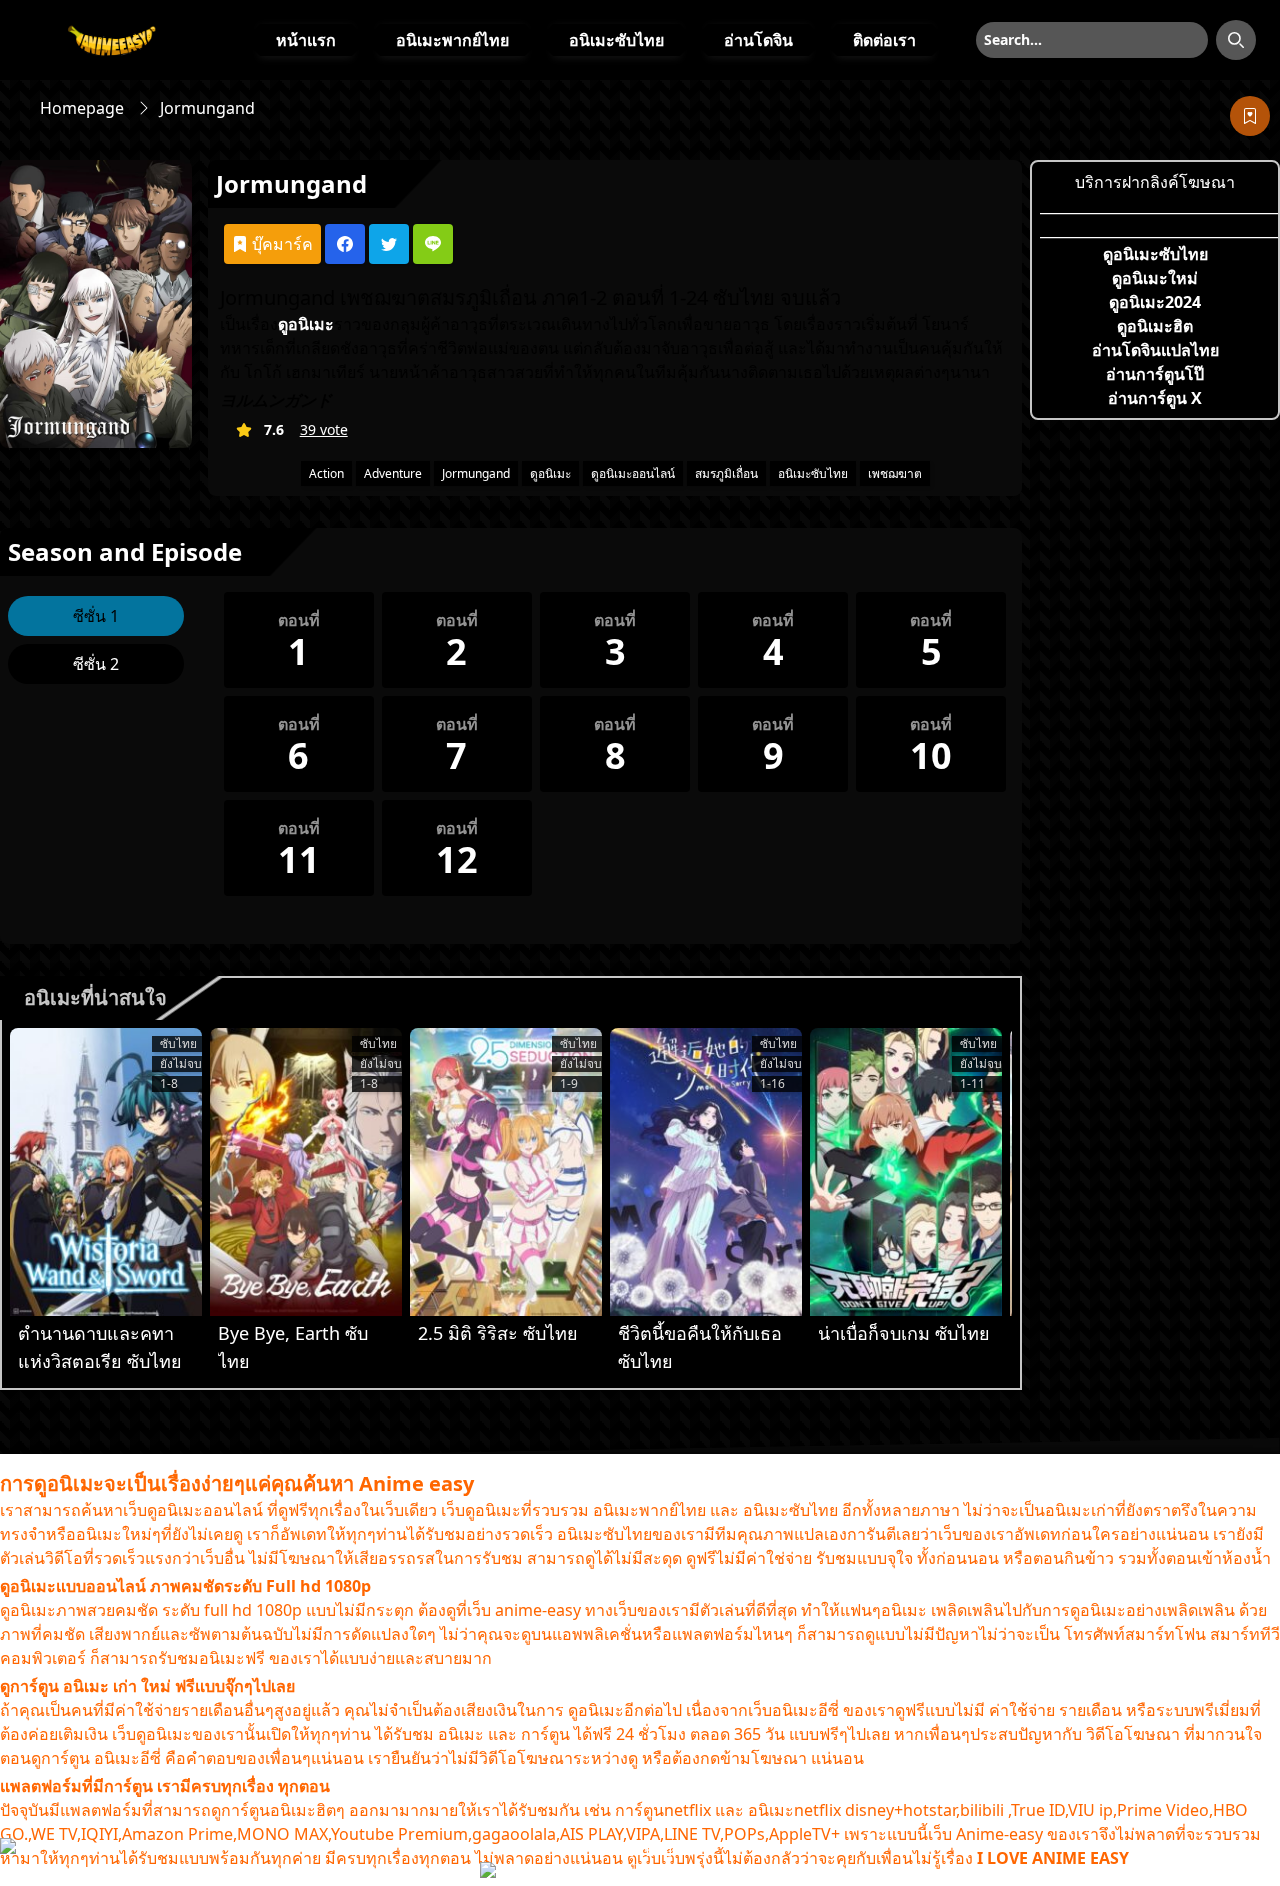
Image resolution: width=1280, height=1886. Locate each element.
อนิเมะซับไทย (616, 40)
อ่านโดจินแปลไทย (1155, 350)
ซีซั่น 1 (96, 616)
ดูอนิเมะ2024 (1155, 302)
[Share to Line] (433, 244)
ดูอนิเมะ (550, 473)
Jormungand (476, 473)
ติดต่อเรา (884, 40)
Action (326, 473)
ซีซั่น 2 (96, 664)
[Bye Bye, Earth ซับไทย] (306, 1172)
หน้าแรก (306, 40)
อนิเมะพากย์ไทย (452, 40)
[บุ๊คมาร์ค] (1250, 116)
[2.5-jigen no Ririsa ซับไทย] (506, 1172)
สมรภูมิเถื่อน (726, 473)
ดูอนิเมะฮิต (1155, 326)
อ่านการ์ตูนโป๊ (1155, 374)
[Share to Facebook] (345, 244)
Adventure (393, 473)
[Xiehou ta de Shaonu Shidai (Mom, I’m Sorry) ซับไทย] (706, 1172)
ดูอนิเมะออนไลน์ (633, 473)
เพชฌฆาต (895, 473)
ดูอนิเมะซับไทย (1155, 254)
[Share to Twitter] (389, 244)
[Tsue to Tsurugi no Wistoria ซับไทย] (106, 1172)
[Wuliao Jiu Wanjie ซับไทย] (906, 1172)
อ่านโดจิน (758, 40)
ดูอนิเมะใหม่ (1155, 278)
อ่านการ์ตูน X (1155, 398)
